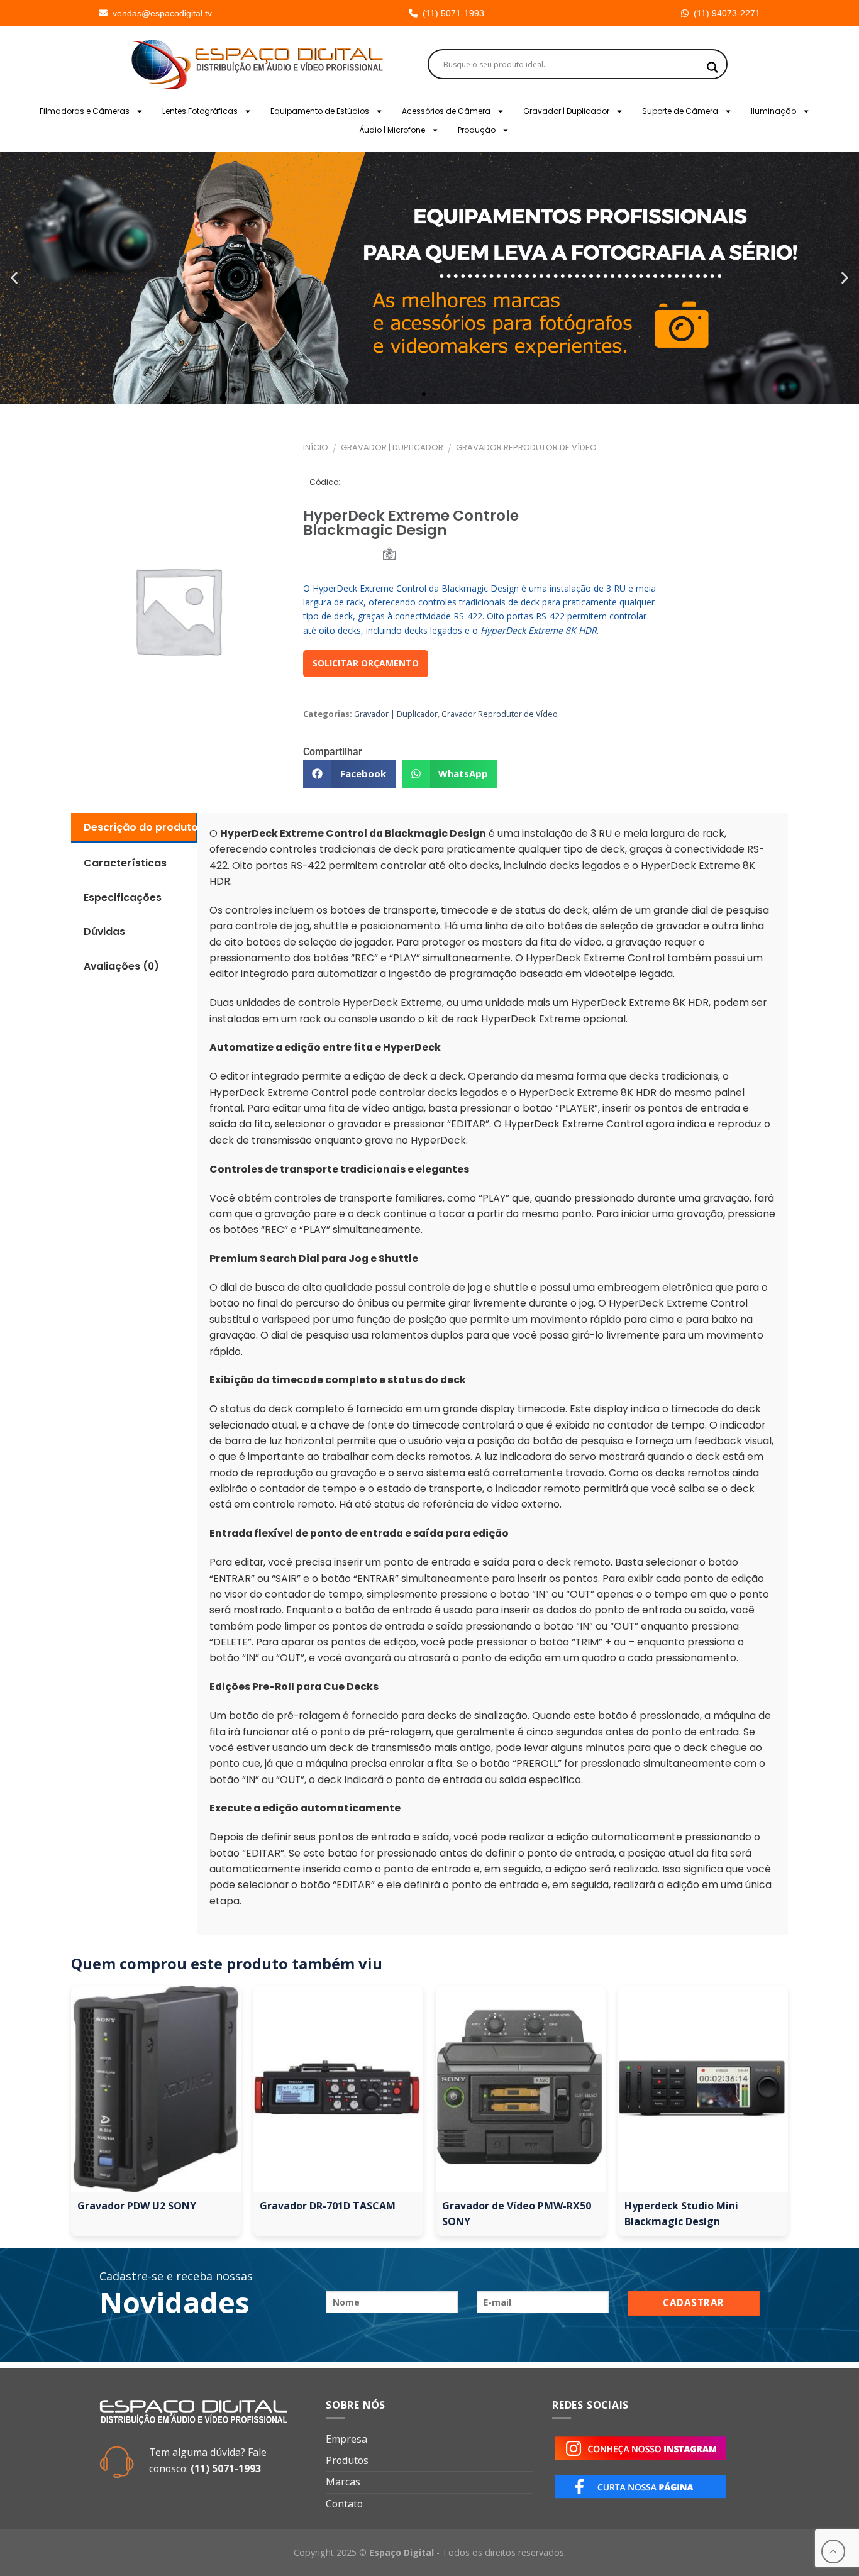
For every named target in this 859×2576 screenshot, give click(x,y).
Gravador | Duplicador (566, 111)
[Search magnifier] (712, 67)
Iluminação (773, 111)
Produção (477, 130)
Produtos (347, 2460)
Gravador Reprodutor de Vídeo (526, 447)
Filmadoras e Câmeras (85, 111)
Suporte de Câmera (680, 111)
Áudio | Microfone (392, 130)
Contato (344, 2504)
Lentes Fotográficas (200, 111)
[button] (14, 278)
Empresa (346, 2439)
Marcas (343, 2482)
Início (316, 447)
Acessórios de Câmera (446, 111)
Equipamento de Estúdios (320, 111)
